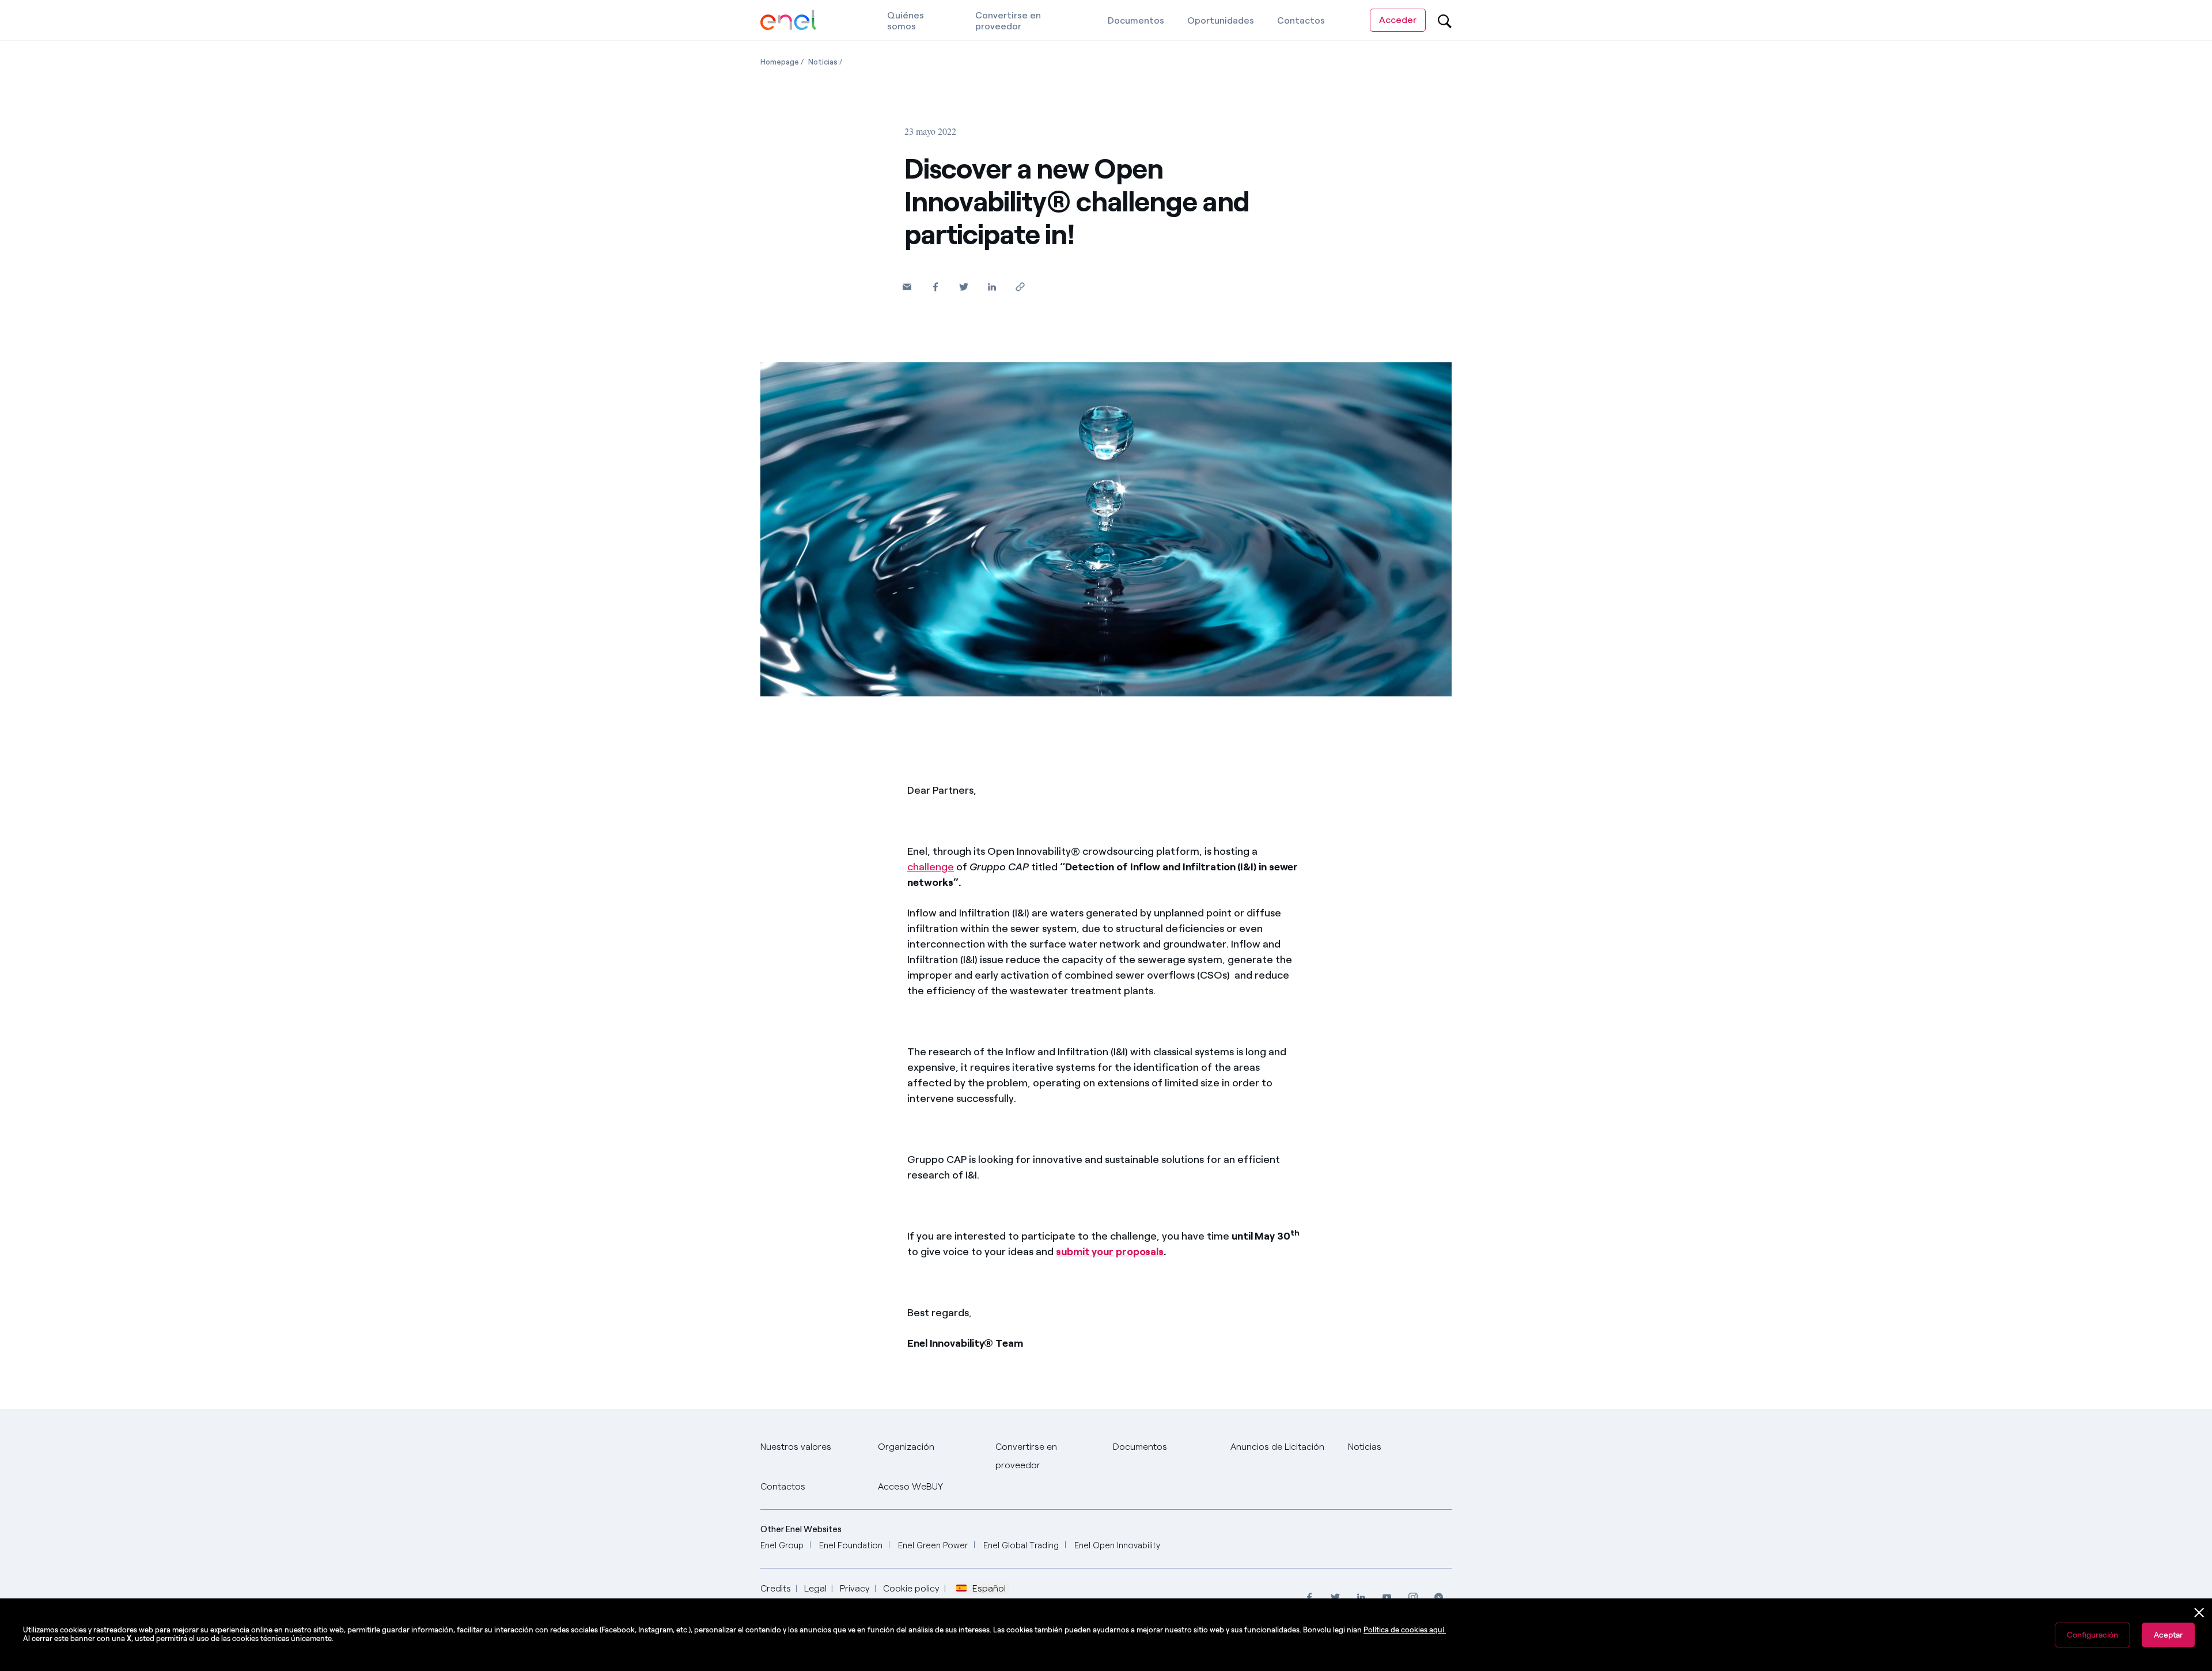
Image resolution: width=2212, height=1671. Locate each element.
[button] (907, 287)
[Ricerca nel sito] (1445, 21)
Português (934, 1565)
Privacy (855, 1588)
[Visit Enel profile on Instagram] (1413, 1597)
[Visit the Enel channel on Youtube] (1387, 1597)
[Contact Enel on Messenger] (1439, 1597)
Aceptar (2168, 1635)
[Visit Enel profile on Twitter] (1335, 1597)
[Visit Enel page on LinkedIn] (1361, 1597)
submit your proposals (1110, 1252)
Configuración (2092, 1635)
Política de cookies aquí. (1405, 1630)
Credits (776, 1588)
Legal (815, 1588)
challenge (931, 867)
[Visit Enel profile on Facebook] (1309, 1597)
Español (989, 1589)
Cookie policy (911, 1588)
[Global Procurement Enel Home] (788, 20)
